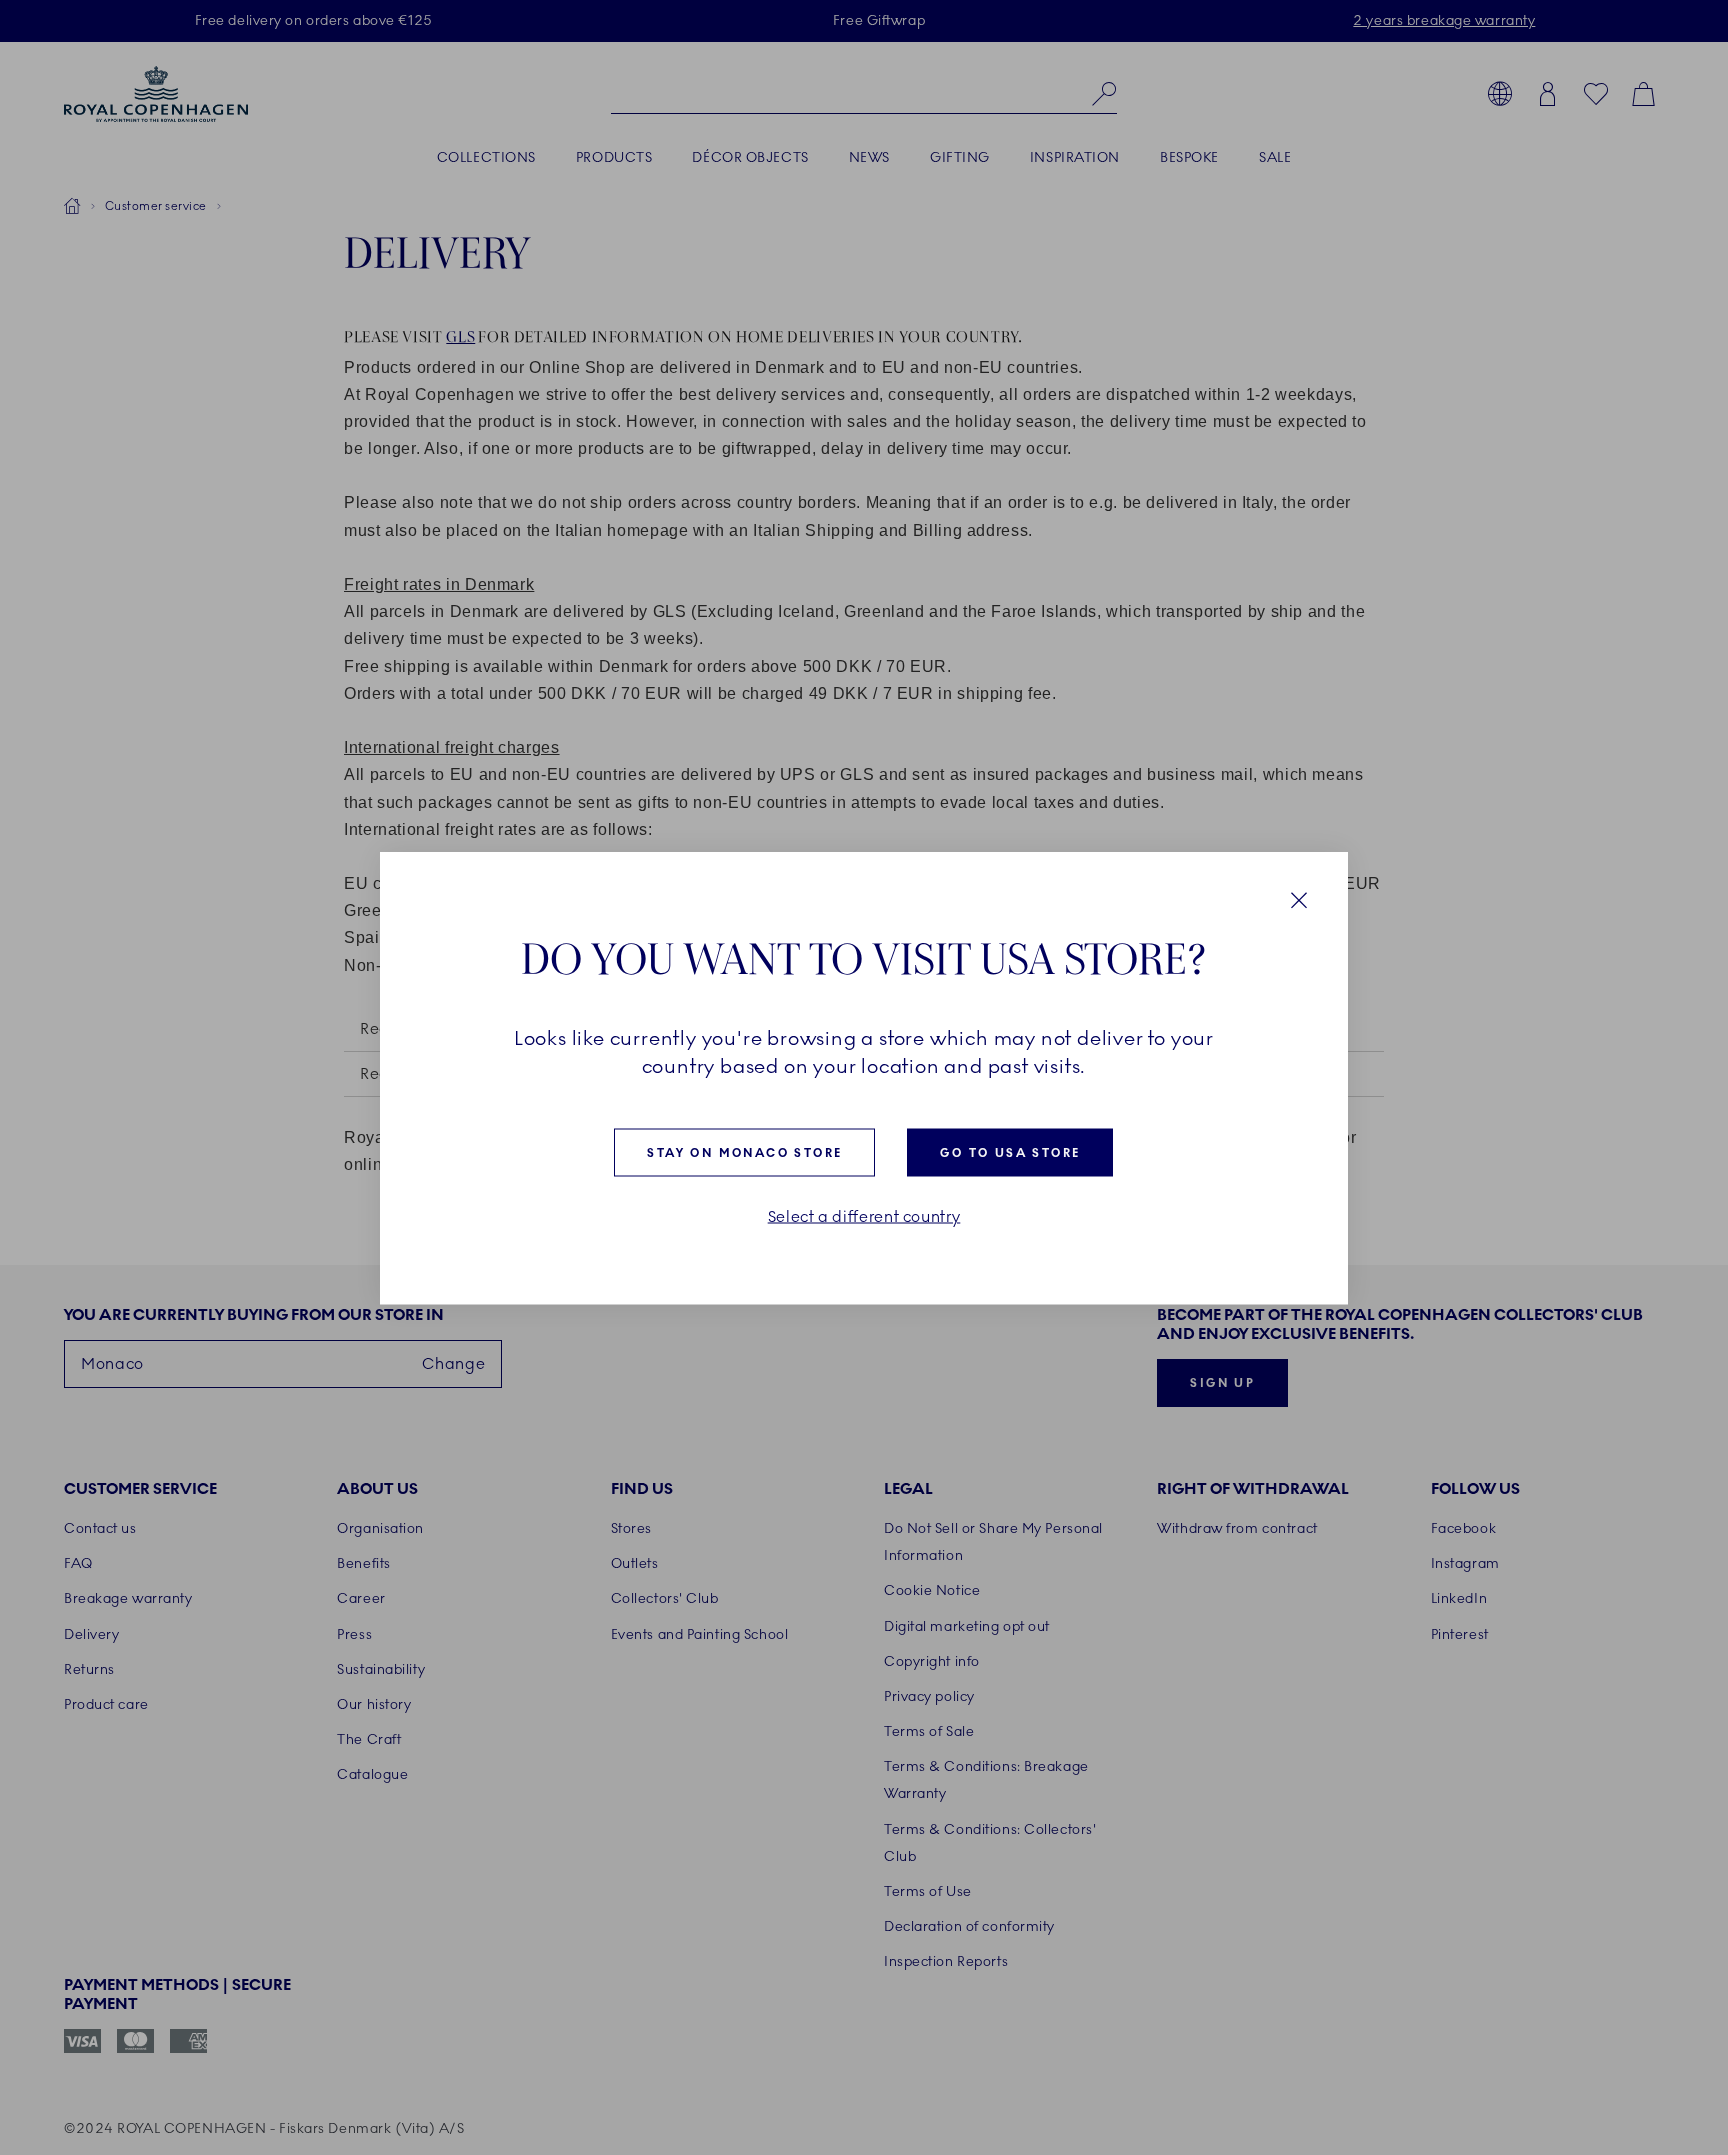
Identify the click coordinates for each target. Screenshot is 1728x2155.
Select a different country (864, 1216)
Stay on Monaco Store (744, 1152)
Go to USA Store (1010, 1152)
